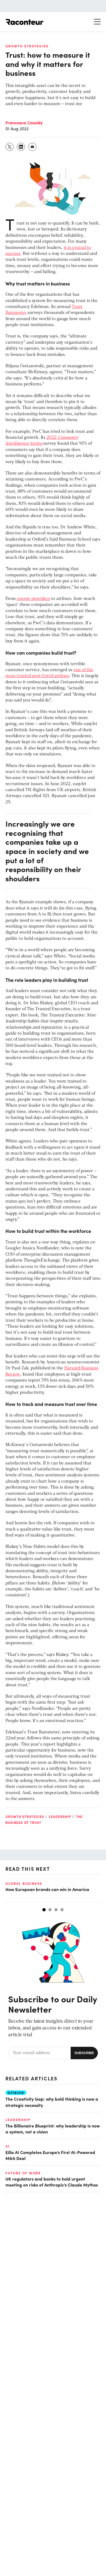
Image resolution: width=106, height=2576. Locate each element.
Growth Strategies (27, 46)
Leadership (60, 1817)
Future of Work (23, 2173)
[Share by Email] (33, 147)
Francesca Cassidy (24, 122)
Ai (8, 2146)
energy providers (33, 599)
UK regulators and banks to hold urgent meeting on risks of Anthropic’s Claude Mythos (52, 2182)
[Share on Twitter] (10, 147)
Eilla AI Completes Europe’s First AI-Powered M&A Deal (50, 2155)
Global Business (24, 1883)
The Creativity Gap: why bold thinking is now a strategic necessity (52, 2102)
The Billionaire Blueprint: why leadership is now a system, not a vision (53, 2129)
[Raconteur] (24, 22)
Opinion (16, 2093)
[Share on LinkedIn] (21, 147)
